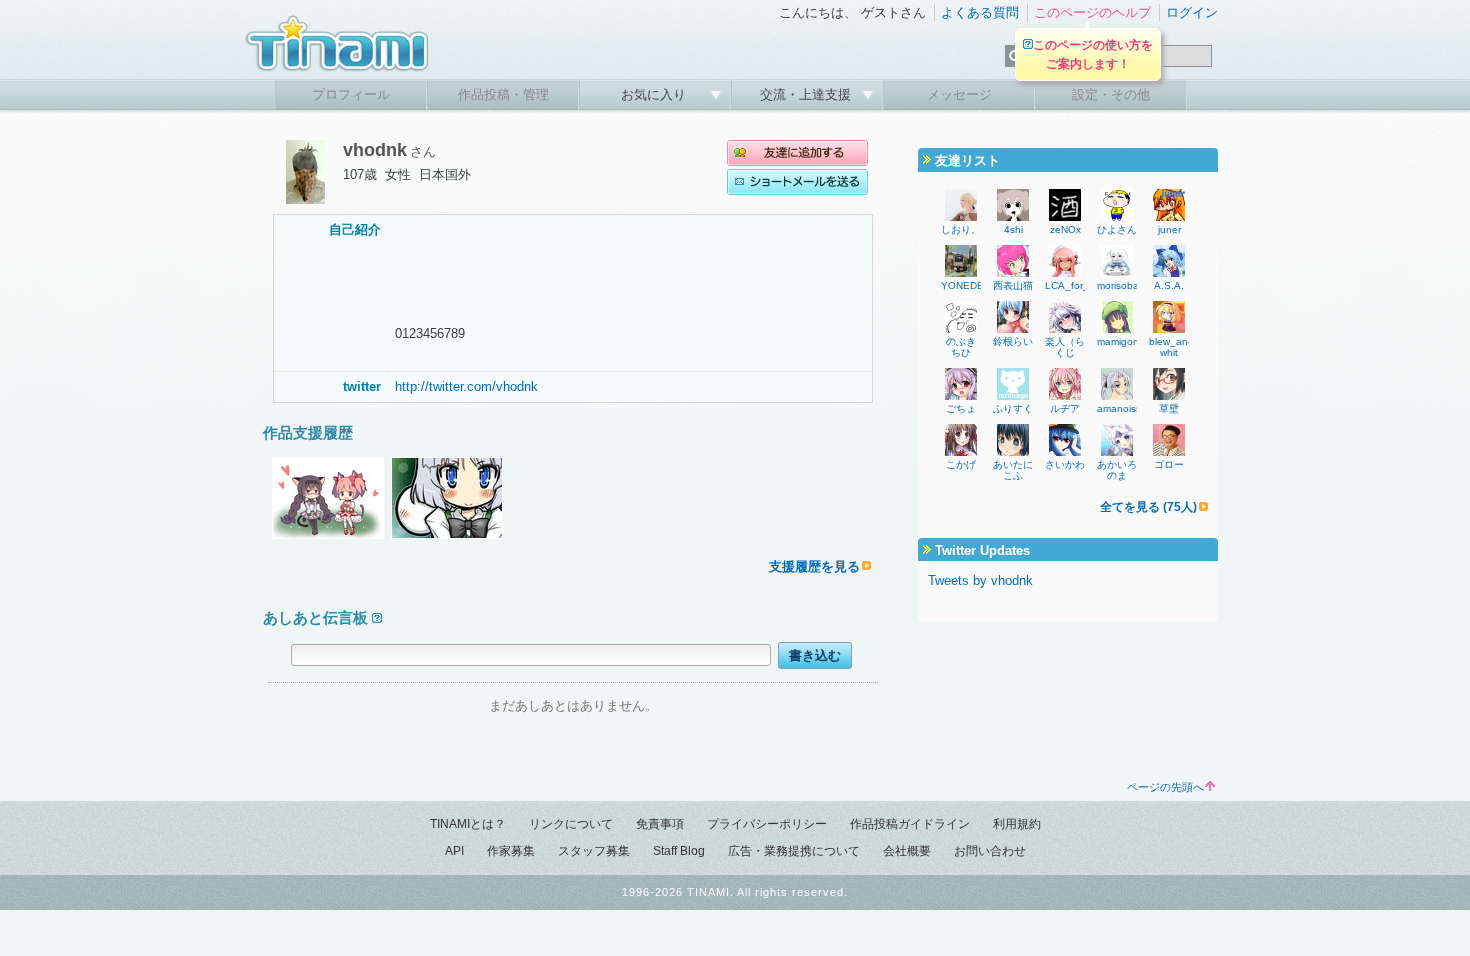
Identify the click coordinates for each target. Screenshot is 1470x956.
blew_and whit (1171, 347)
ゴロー (1169, 464)
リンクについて (571, 824)
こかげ (961, 464)
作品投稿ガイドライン (910, 824)
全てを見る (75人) (1148, 507)
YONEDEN (966, 285)
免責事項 (660, 824)
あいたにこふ (1013, 470)
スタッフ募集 (594, 851)
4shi (1013, 229)
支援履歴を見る (814, 566)
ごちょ (961, 408)
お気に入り (655, 94)
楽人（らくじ (1065, 347)
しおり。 (961, 229)
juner (1169, 229)
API (454, 851)
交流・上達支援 (807, 94)
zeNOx (1065, 229)
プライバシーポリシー (767, 824)
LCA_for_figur (1077, 285)
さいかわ (1065, 464)
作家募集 (511, 851)
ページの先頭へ (1165, 787)
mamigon (1118, 341)
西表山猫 (1013, 285)
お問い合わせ (990, 851)
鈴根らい (1013, 341)
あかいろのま (1117, 470)
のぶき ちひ (966, 347)
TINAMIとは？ (468, 824)
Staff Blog (679, 851)
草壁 (1169, 408)
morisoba (1118, 285)
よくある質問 (980, 12)
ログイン (1192, 12)
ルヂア (1065, 408)
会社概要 (907, 851)
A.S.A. (1169, 285)
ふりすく (1013, 408)
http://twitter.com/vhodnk (466, 386)
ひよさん (1117, 229)
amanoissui (1123, 408)
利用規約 (1017, 824)
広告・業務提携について (794, 851)
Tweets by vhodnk (980, 580)
